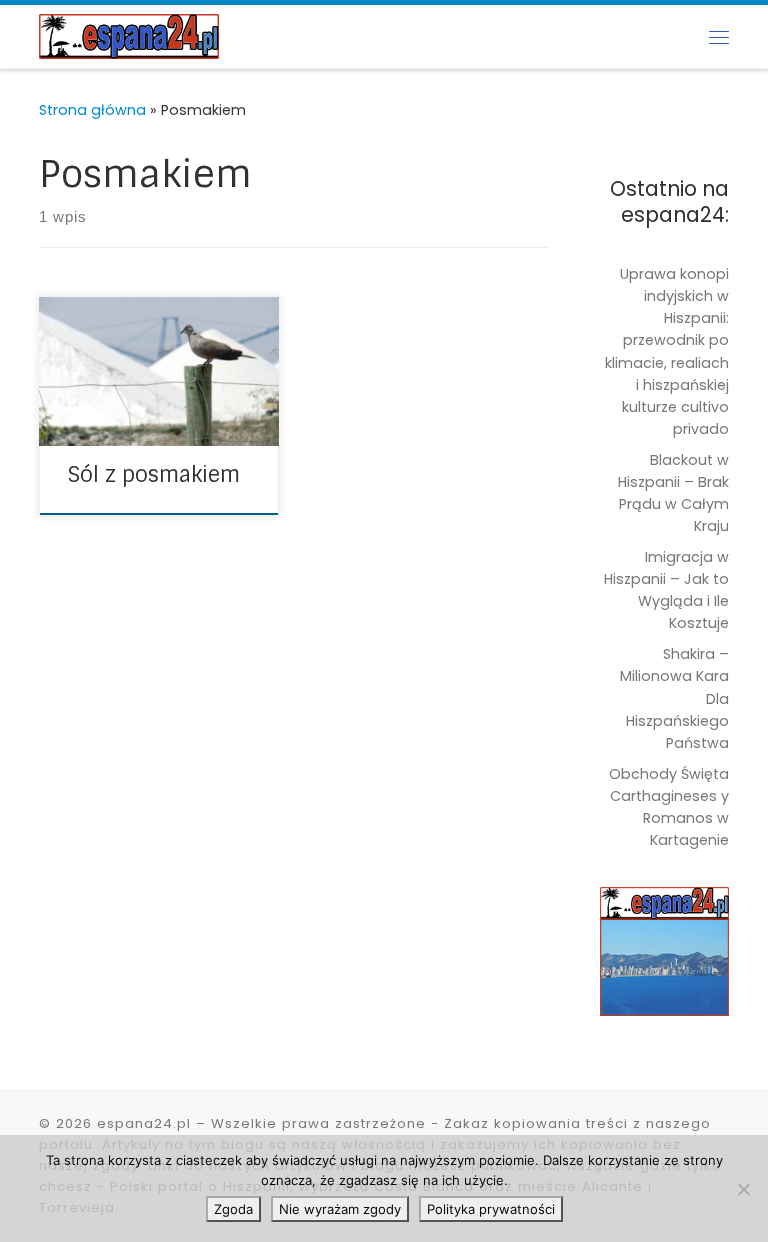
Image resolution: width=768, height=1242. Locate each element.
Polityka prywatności (491, 1209)
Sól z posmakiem (153, 475)
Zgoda (233, 1209)
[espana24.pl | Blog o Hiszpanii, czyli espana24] (129, 35)
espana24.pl (144, 1123)
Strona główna (92, 110)
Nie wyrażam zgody (340, 1209)
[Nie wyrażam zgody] (743, 1189)
